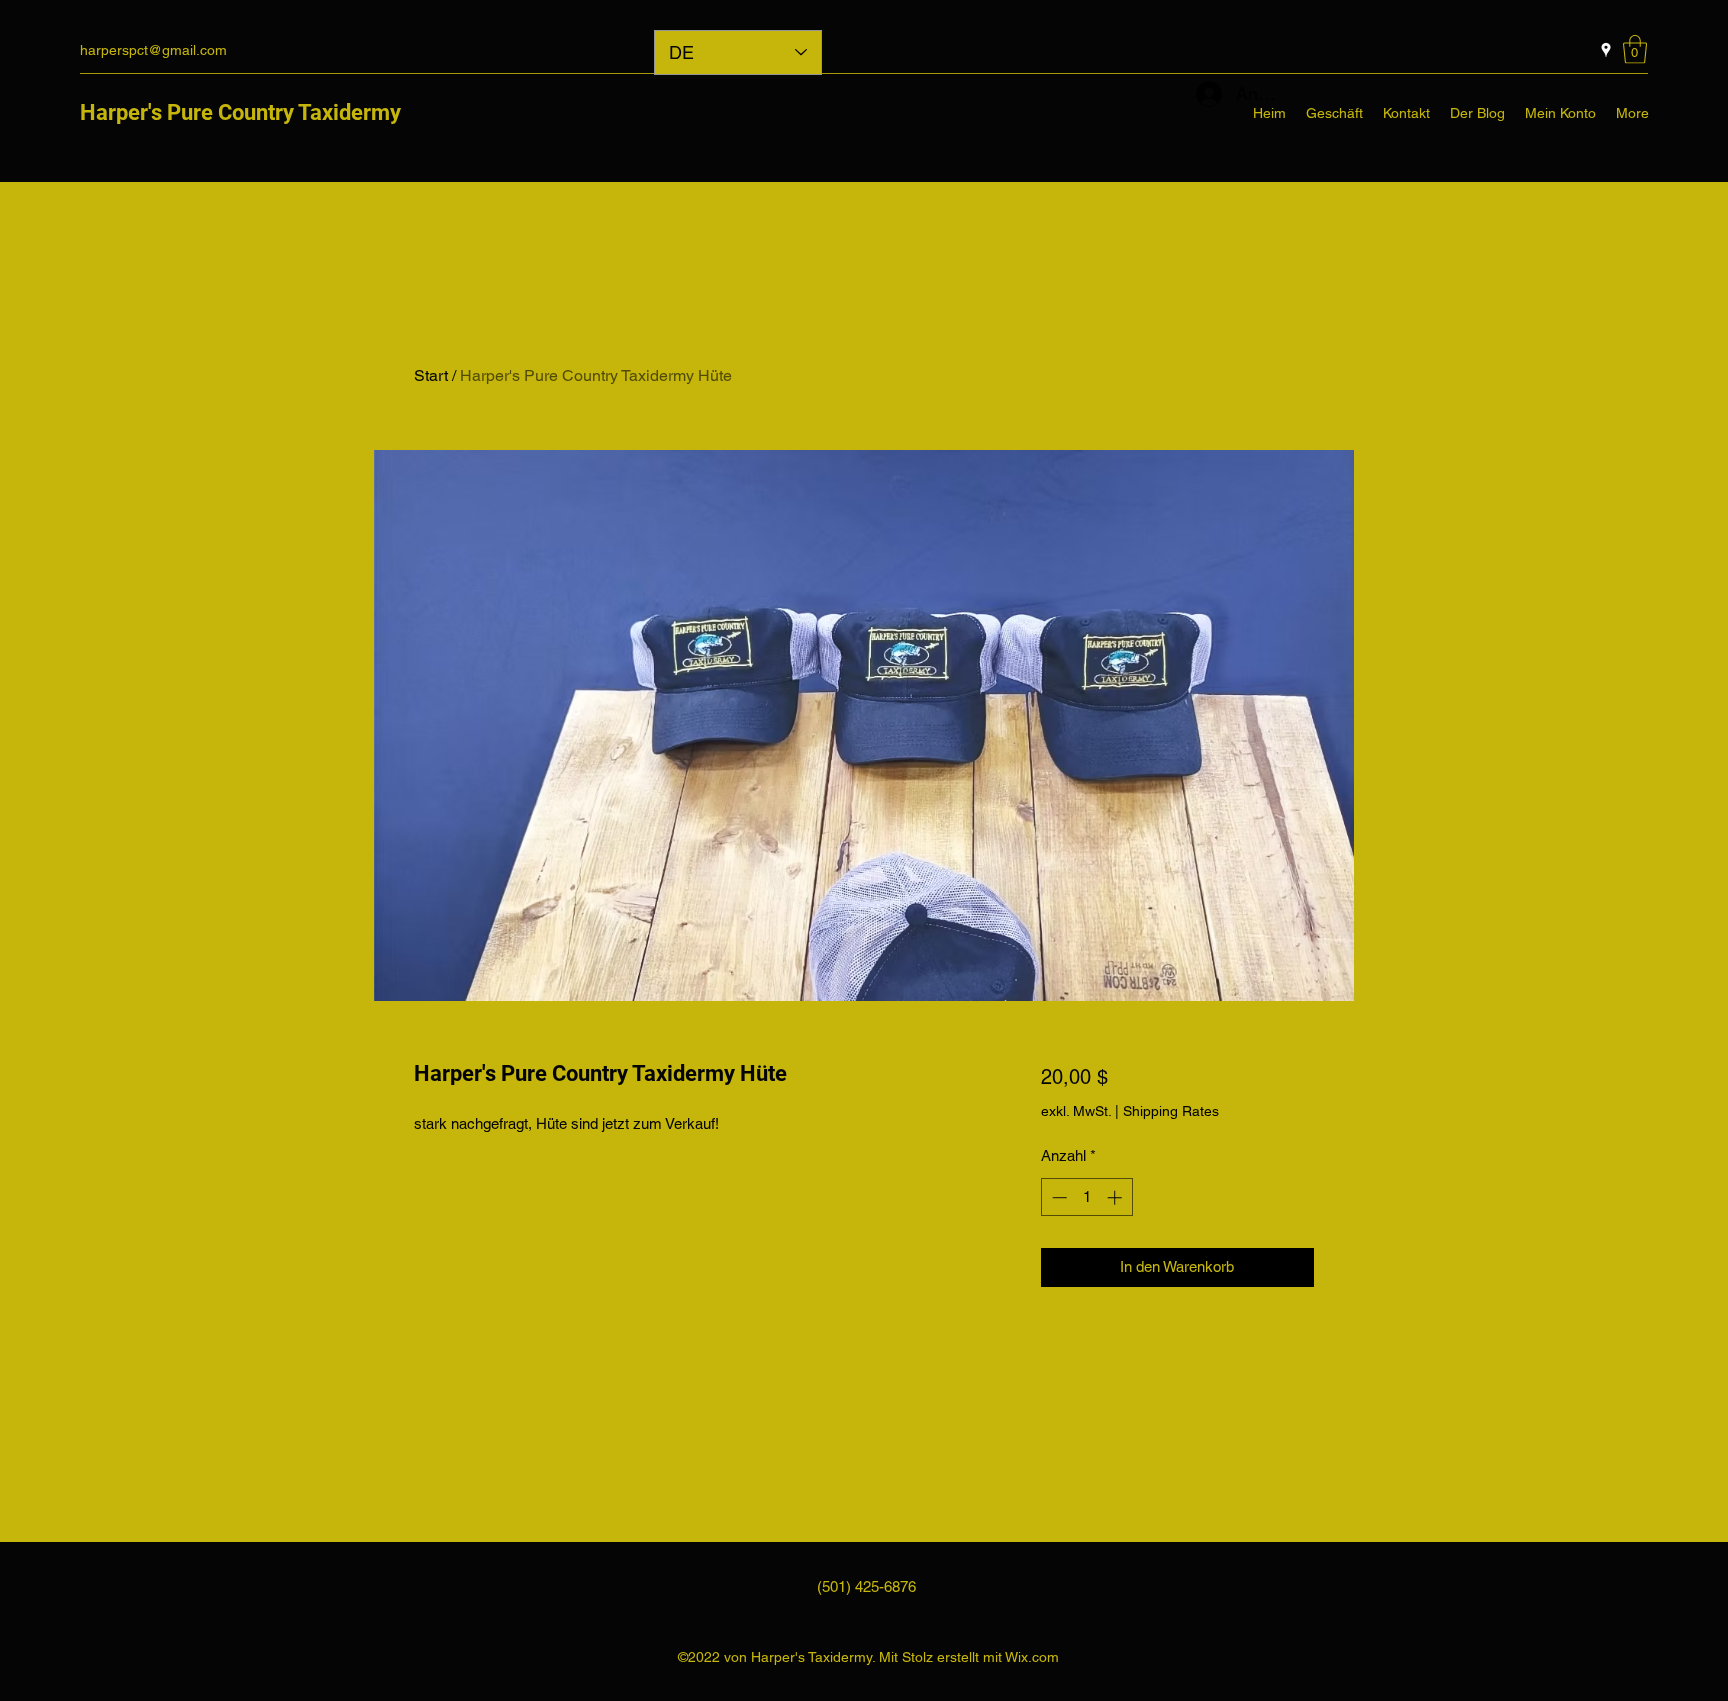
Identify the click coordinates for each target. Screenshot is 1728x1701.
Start (431, 375)
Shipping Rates (1171, 1111)
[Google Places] (1606, 50)
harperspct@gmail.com (153, 50)
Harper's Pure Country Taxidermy (240, 112)
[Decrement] (1057, 1197)
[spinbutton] (1086, 1197)
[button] (1635, 49)
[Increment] (1116, 1197)
